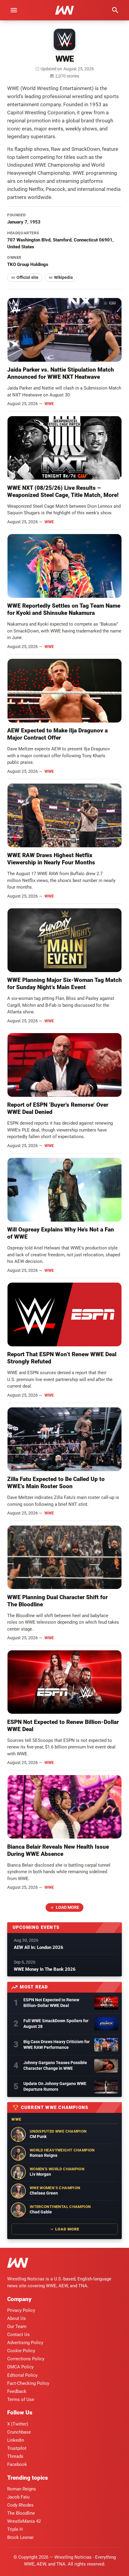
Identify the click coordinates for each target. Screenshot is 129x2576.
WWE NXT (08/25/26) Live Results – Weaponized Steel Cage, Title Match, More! (63, 491)
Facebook (17, 2464)
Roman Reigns (22, 2489)
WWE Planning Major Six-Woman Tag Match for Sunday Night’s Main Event (64, 984)
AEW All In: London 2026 (39, 1947)
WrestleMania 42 (24, 2521)
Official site (27, 277)
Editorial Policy (22, 2375)
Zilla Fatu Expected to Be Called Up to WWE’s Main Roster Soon (56, 1483)
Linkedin (16, 2440)
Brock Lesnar (20, 2537)
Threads (15, 2456)
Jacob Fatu (18, 2497)
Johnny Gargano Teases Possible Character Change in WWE (55, 2065)
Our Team (17, 2326)
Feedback (17, 2391)
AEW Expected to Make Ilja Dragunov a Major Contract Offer (57, 734)
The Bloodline (21, 2513)
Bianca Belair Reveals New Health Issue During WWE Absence (58, 1850)
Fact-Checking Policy (28, 2383)
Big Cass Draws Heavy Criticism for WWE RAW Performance (57, 2044)
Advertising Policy (25, 2343)
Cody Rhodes (20, 2505)
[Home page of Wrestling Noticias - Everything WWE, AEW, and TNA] (64, 10)
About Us (16, 2318)
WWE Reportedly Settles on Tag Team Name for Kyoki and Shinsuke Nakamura (64, 609)
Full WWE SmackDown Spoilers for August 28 (56, 2024)
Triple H (15, 2529)
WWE (49, 404)
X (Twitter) (18, 2424)
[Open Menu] (14, 10)
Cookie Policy (21, 2351)
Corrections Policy (26, 2359)
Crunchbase (19, 2432)
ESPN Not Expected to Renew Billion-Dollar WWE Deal (51, 2003)
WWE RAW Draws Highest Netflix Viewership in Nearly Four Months (51, 859)
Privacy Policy (21, 2310)
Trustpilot (17, 2448)
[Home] (18, 2264)
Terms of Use (21, 2399)
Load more (67, 1907)
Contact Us (18, 2335)
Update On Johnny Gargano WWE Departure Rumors (55, 2086)
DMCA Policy (20, 2367)
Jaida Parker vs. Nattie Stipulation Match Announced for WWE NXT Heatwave (61, 373)
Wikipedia (63, 277)
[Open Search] (115, 10)
